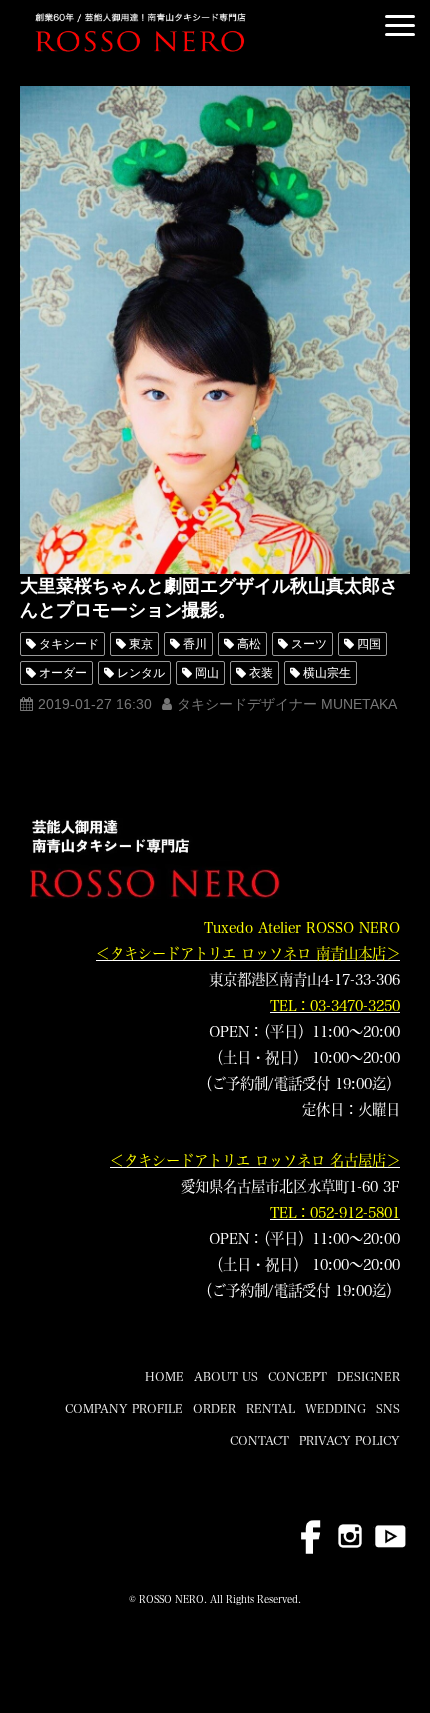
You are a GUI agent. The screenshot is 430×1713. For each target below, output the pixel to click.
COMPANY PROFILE (124, 1408)
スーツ (309, 644)
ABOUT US (226, 1376)
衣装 (261, 673)
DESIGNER (368, 1376)
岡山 (207, 673)
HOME (164, 1376)
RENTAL (270, 1408)
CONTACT (259, 1440)
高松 (249, 644)
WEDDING (335, 1408)
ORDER (214, 1408)
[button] (400, 25)
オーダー (63, 673)
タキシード (69, 644)
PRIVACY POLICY (349, 1440)
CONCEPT (297, 1376)
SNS (388, 1408)
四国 (369, 644)
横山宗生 (327, 673)
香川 (195, 644)
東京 (141, 644)
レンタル (141, 673)
